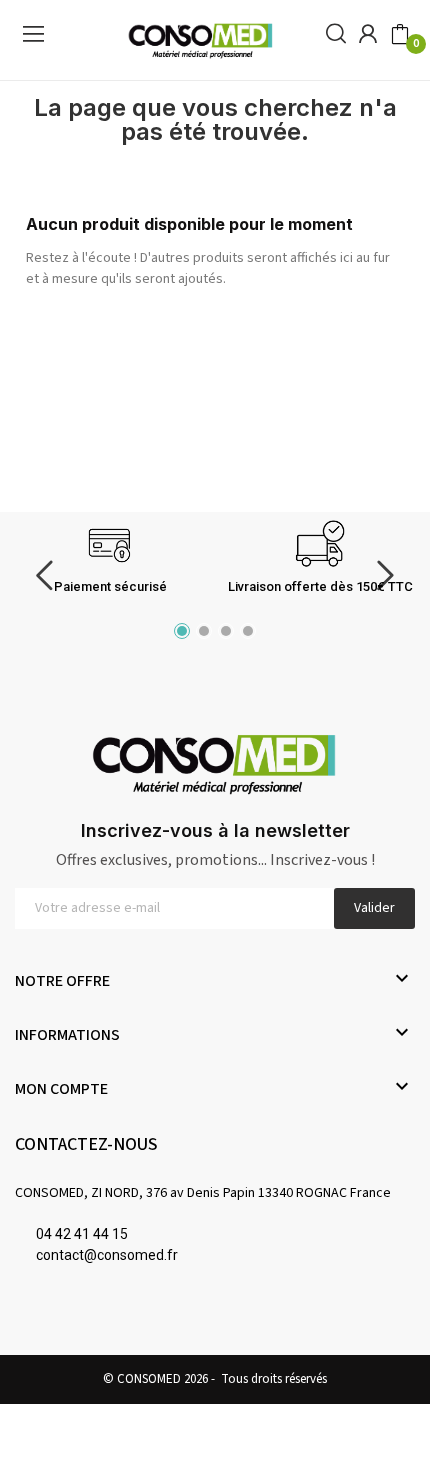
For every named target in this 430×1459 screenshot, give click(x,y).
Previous (44, 575)
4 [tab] (248, 631)
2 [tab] (204, 631)
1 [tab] (182, 631)
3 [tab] (226, 631)
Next (385, 575)
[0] (400, 35)
